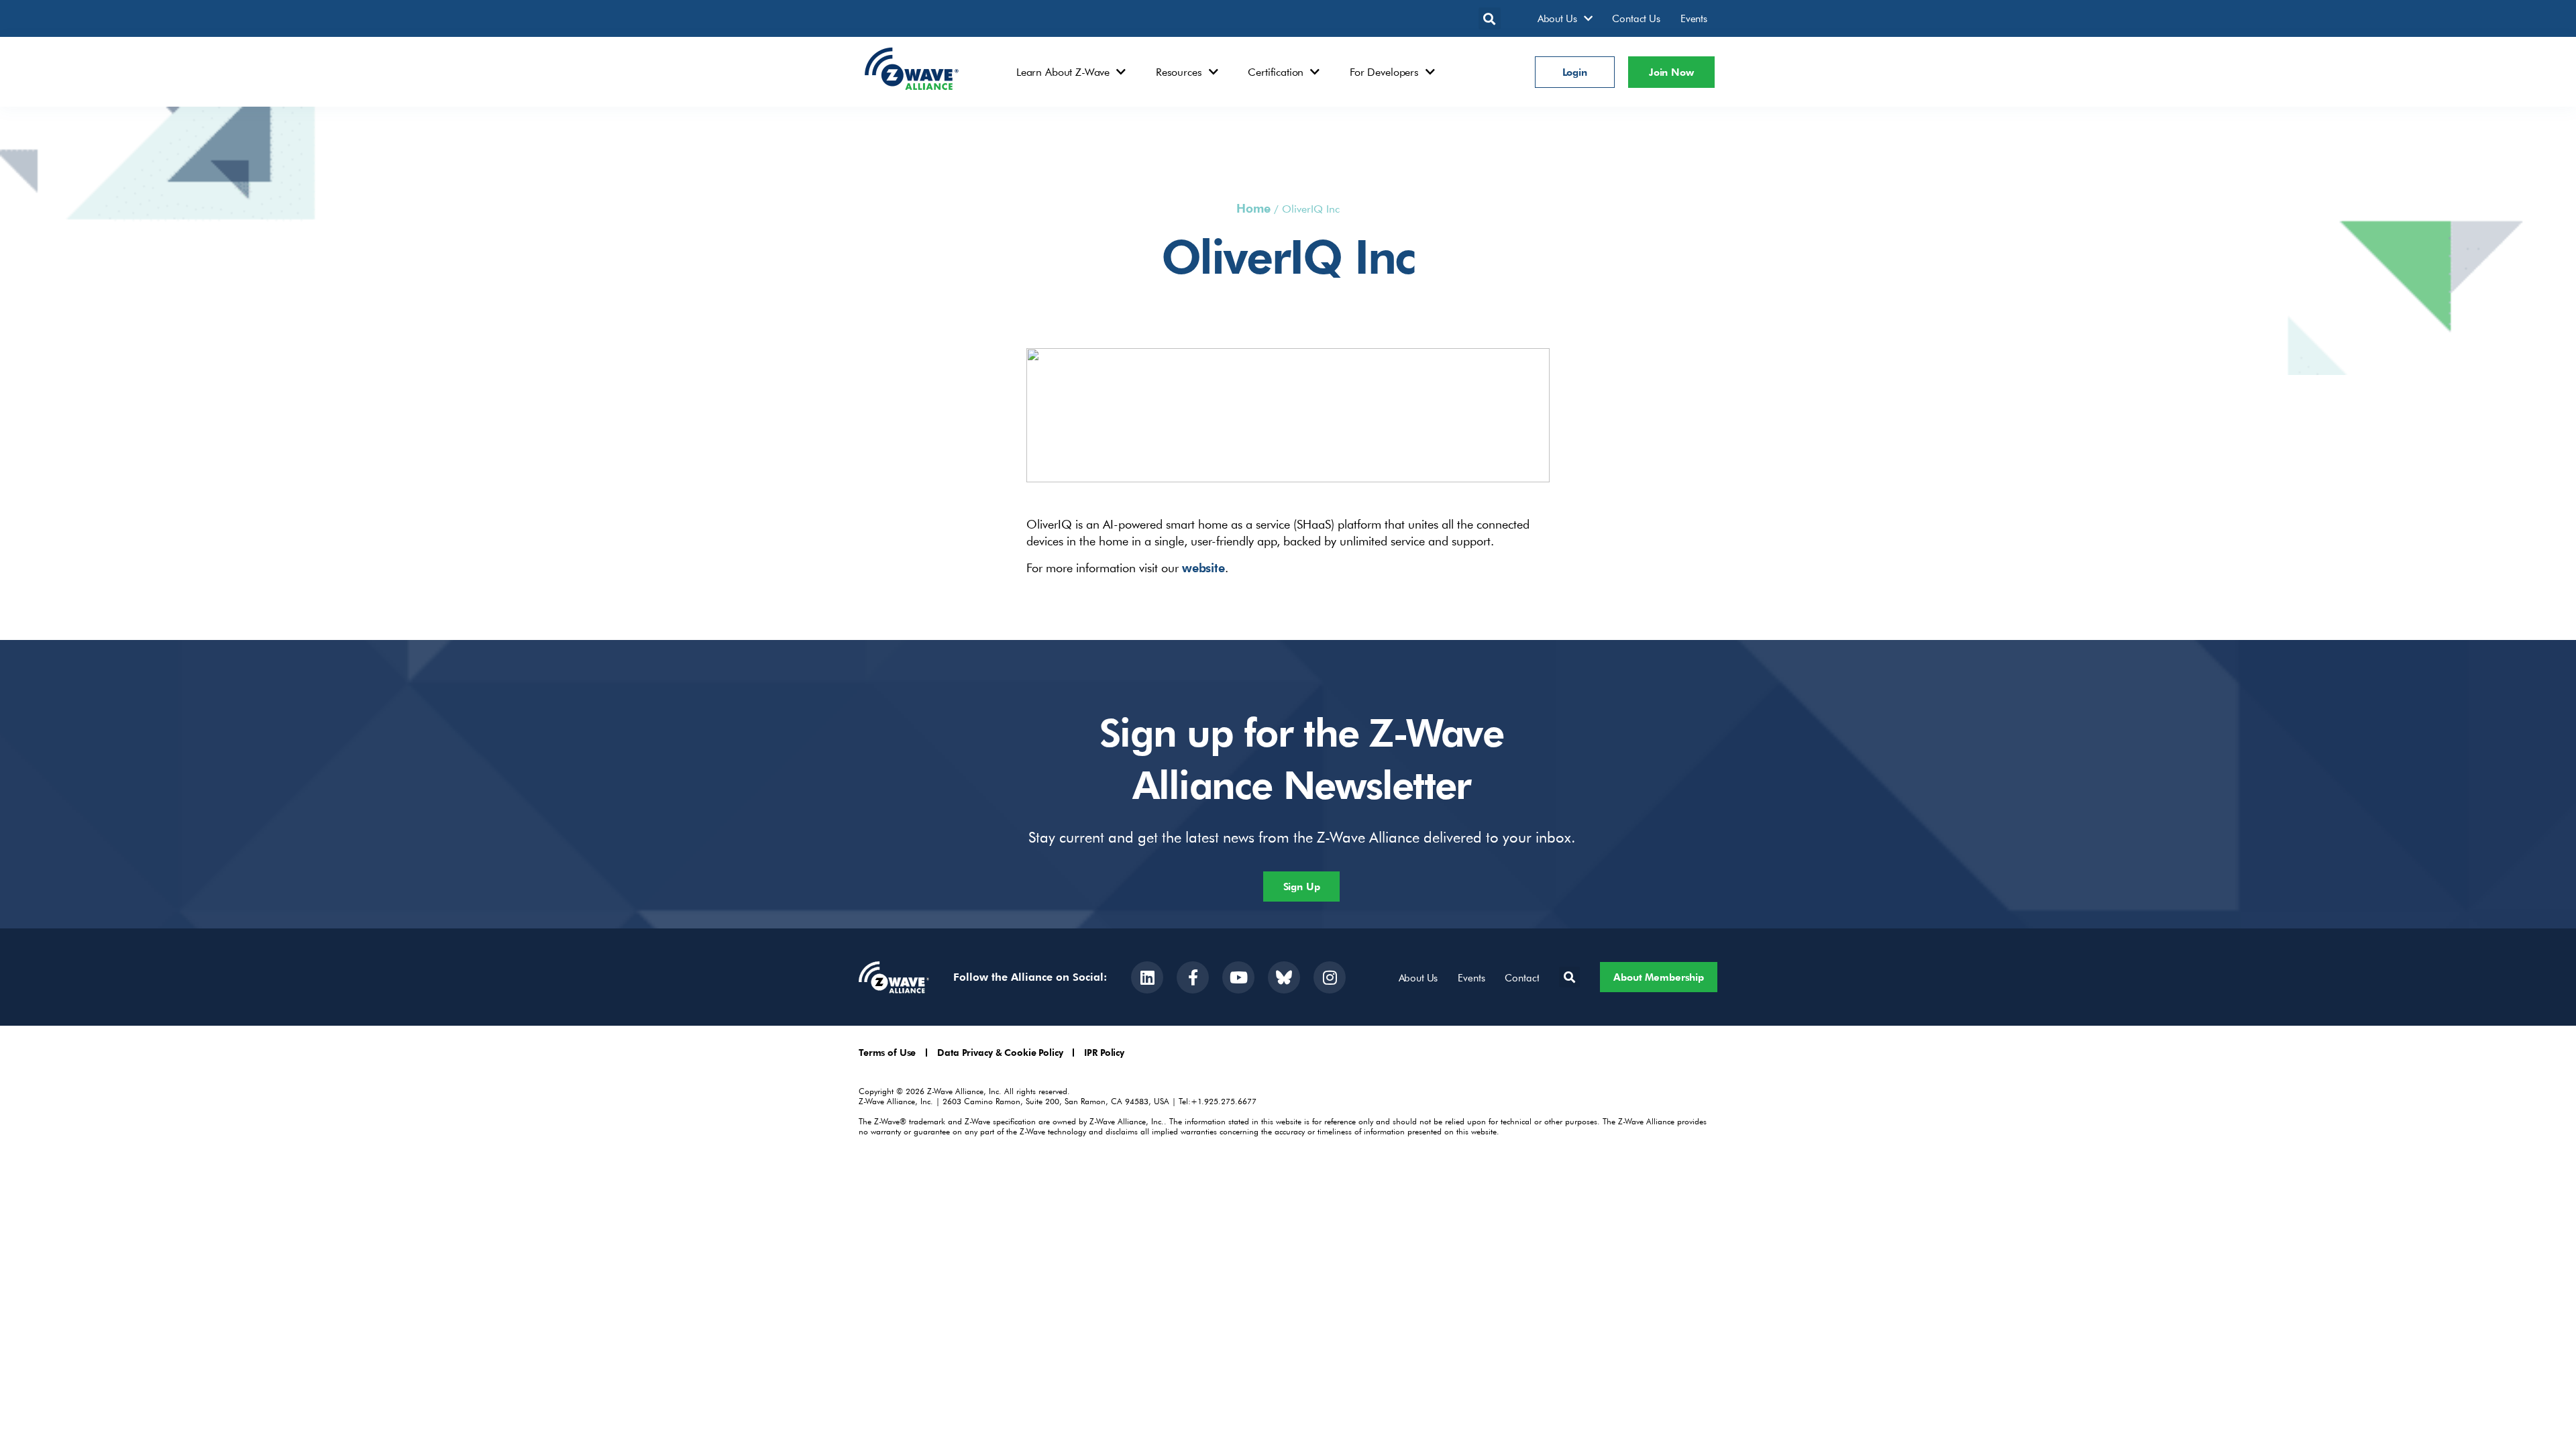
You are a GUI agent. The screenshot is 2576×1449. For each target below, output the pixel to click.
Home (1253, 208)
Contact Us (1636, 18)
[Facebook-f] (1193, 977)
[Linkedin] (1147, 977)
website (1203, 567)
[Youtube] (1238, 977)
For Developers (1384, 72)
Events (1694, 18)
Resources (1179, 72)
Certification (1276, 72)
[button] (1490, 18)
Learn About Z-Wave (1063, 72)
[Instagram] (1330, 977)
